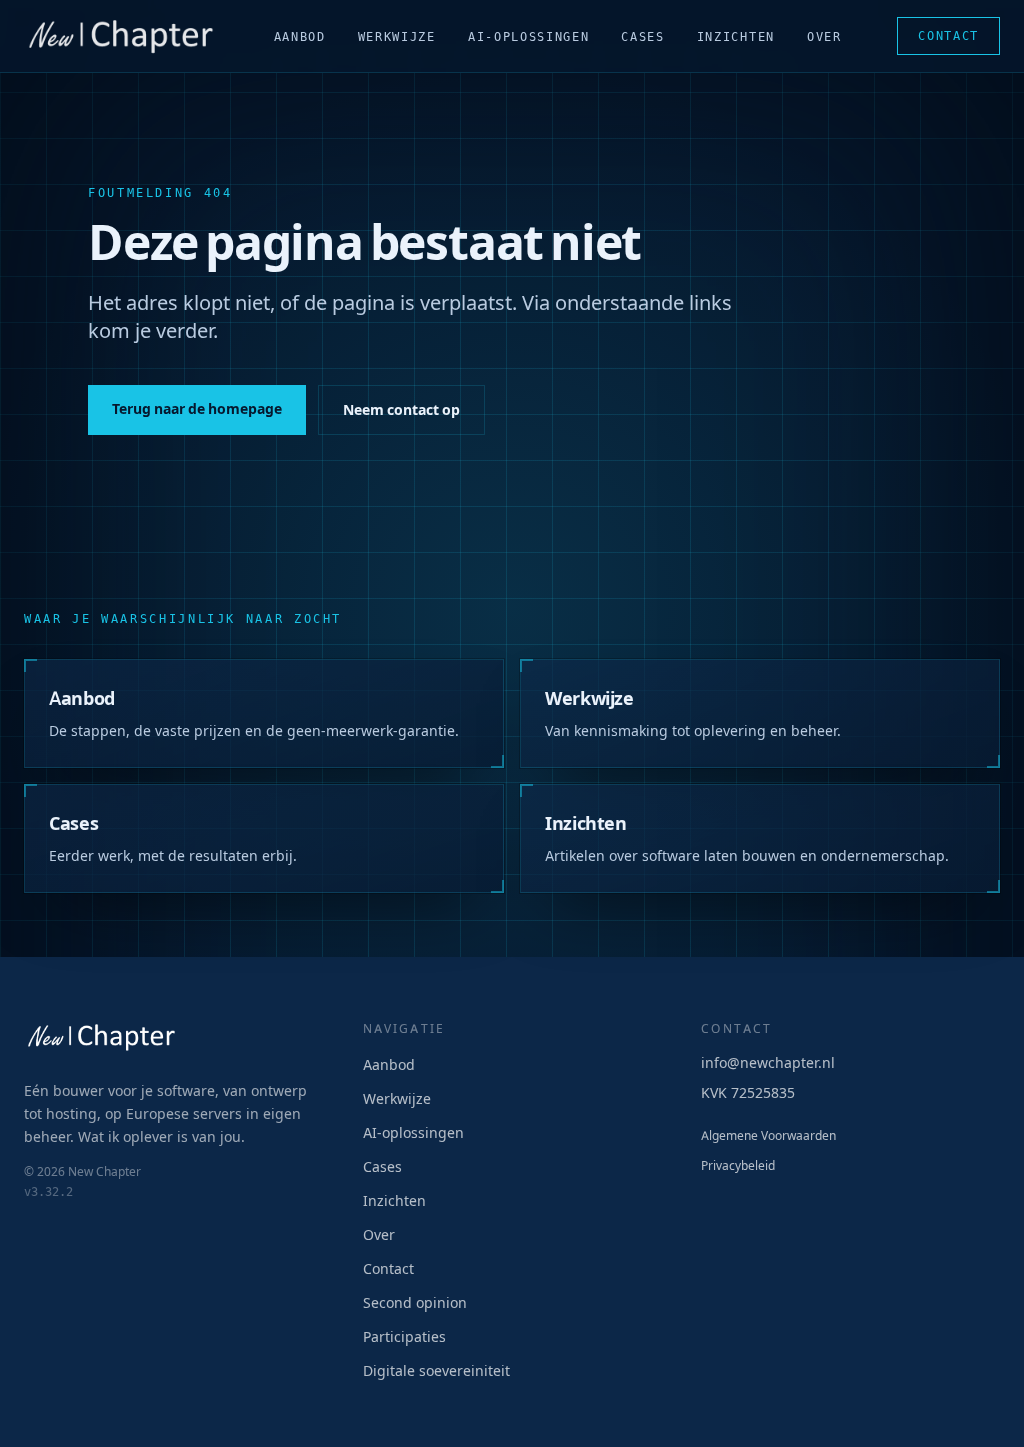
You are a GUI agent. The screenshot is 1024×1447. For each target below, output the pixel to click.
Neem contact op (401, 410)
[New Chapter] (121, 36)
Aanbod (300, 37)
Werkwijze (397, 37)
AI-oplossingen (529, 37)
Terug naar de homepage (197, 409)
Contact (948, 36)
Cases (642, 37)
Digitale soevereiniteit (436, 1371)
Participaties (404, 1337)
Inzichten (736, 37)
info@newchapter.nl (768, 1063)
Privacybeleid (738, 1166)
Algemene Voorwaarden (768, 1136)
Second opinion (415, 1303)
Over (824, 37)
